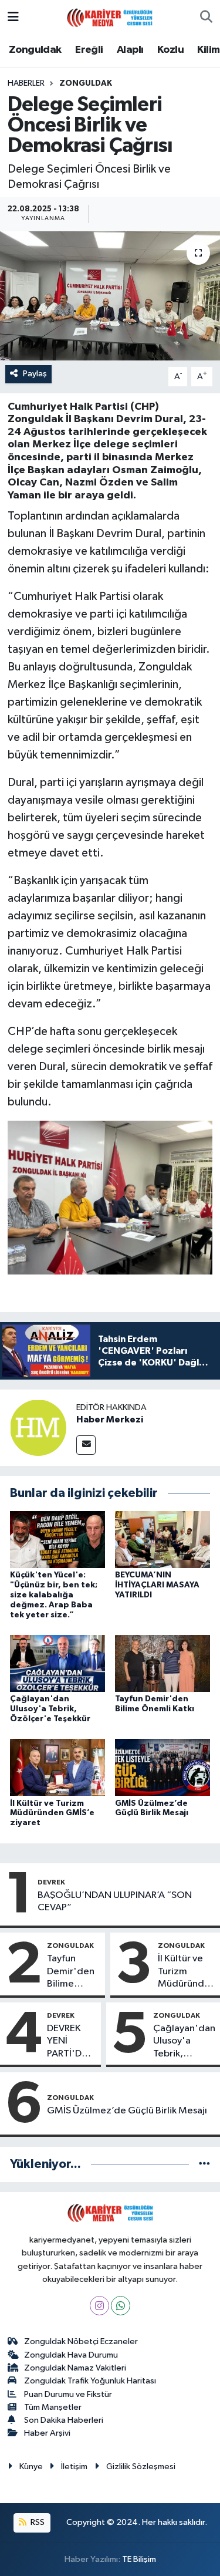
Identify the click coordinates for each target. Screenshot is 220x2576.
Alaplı (130, 50)
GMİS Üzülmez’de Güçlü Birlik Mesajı (127, 2111)
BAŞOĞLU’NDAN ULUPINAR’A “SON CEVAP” (115, 1901)
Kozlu (170, 50)
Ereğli (89, 50)
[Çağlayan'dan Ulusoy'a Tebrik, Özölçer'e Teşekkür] (57, 1663)
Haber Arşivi (47, 2433)
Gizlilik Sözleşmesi (141, 2467)
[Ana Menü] (13, 17)
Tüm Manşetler (53, 2407)
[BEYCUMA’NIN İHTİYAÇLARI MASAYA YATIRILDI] (163, 1540)
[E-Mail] (86, 1445)
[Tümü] (204, 2164)
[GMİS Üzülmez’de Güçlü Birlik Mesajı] (163, 1767)
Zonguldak (35, 50)
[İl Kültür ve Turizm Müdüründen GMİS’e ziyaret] (57, 1767)
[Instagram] (99, 2306)
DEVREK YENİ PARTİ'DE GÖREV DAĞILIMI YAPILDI (67, 2042)
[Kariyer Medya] (110, 17)
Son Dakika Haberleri (64, 2420)
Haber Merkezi (110, 1420)
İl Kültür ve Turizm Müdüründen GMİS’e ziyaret (52, 1813)
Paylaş (35, 374)
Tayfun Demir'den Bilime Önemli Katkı (71, 1972)
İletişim (74, 2467)
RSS (37, 2522)
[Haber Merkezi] (38, 1427)
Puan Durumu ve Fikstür (68, 2394)
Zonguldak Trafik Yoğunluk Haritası (90, 2381)
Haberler (26, 83)
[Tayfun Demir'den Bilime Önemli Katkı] (163, 1663)
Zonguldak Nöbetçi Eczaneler (81, 2341)
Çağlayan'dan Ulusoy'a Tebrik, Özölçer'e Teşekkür (50, 1709)
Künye (31, 2467)
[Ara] (206, 18)
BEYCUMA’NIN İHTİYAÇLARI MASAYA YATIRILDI (157, 1585)
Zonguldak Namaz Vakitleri (75, 2368)
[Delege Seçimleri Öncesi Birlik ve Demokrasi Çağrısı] (110, 296)
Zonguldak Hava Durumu (71, 2355)
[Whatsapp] (121, 2306)
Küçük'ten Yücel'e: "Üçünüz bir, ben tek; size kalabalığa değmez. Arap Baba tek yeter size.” (54, 1595)
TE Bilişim (139, 2559)
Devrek (51, 1882)
